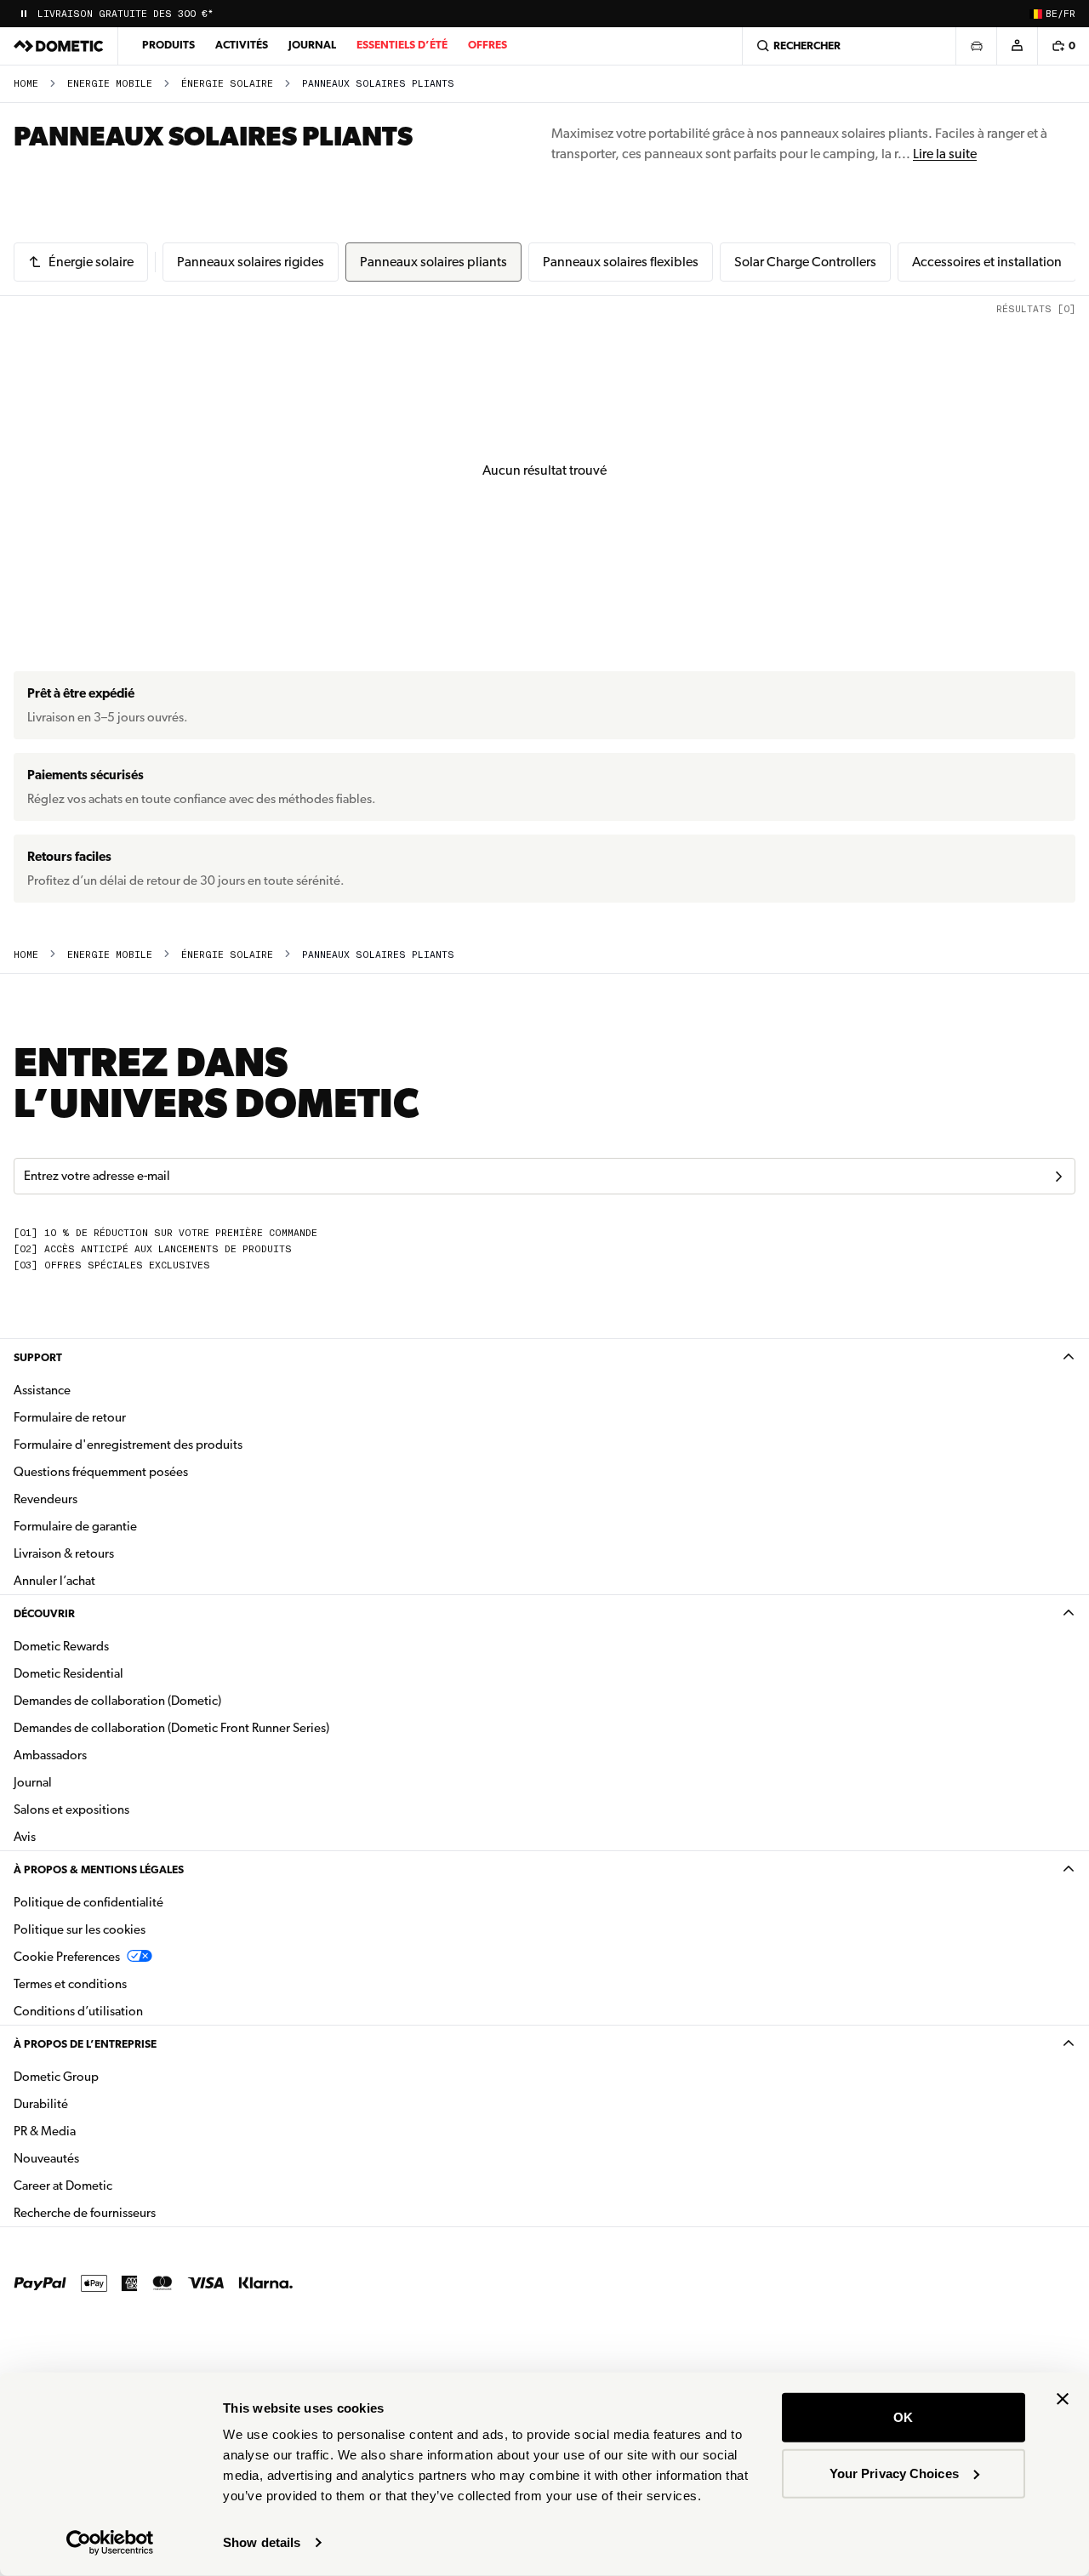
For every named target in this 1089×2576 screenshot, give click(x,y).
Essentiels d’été (402, 45)
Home (26, 84)
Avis (25, 1837)
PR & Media (98, 2131)
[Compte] (1017, 46)
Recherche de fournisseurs (85, 2213)
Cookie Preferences (67, 1957)
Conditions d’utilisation (78, 2011)
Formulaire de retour (70, 1417)
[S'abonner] (1058, 1177)
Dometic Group (110, 2076)
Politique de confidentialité (88, 1902)
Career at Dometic (117, 2185)
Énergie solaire (227, 84)
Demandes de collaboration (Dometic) (117, 1701)
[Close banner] (1063, 2399)
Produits (168, 45)
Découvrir (44, 1613)
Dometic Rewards (61, 1646)
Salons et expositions (71, 1809)
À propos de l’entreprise (85, 2044)
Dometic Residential (122, 1673)
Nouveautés (100, 2158)
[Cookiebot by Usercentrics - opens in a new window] (110, 2543)
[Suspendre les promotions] (24, 14)
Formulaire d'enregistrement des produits (128, 1445)
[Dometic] (59, 46)
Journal (312, 45)
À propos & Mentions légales (99, 1869)
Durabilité (41, 2104)
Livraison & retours (64, 1553)
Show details (262, 2542)
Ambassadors (50, 1755)
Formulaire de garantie (75, 1526)
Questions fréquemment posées (101, 1472)
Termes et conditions (70, 1984)
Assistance (42, 1390)
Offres (487, 45)
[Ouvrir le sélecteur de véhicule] (976, 46)
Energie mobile (110, 84)
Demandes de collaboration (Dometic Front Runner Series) (171, 1728)
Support (38, 1357)
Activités (242, 45)
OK (903, 2417)
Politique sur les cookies (80, 1929)
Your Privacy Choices (894, 2473)
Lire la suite (945, 154)
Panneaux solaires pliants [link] (378, 84)
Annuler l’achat (54, 1581)
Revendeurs (46, 1499)
